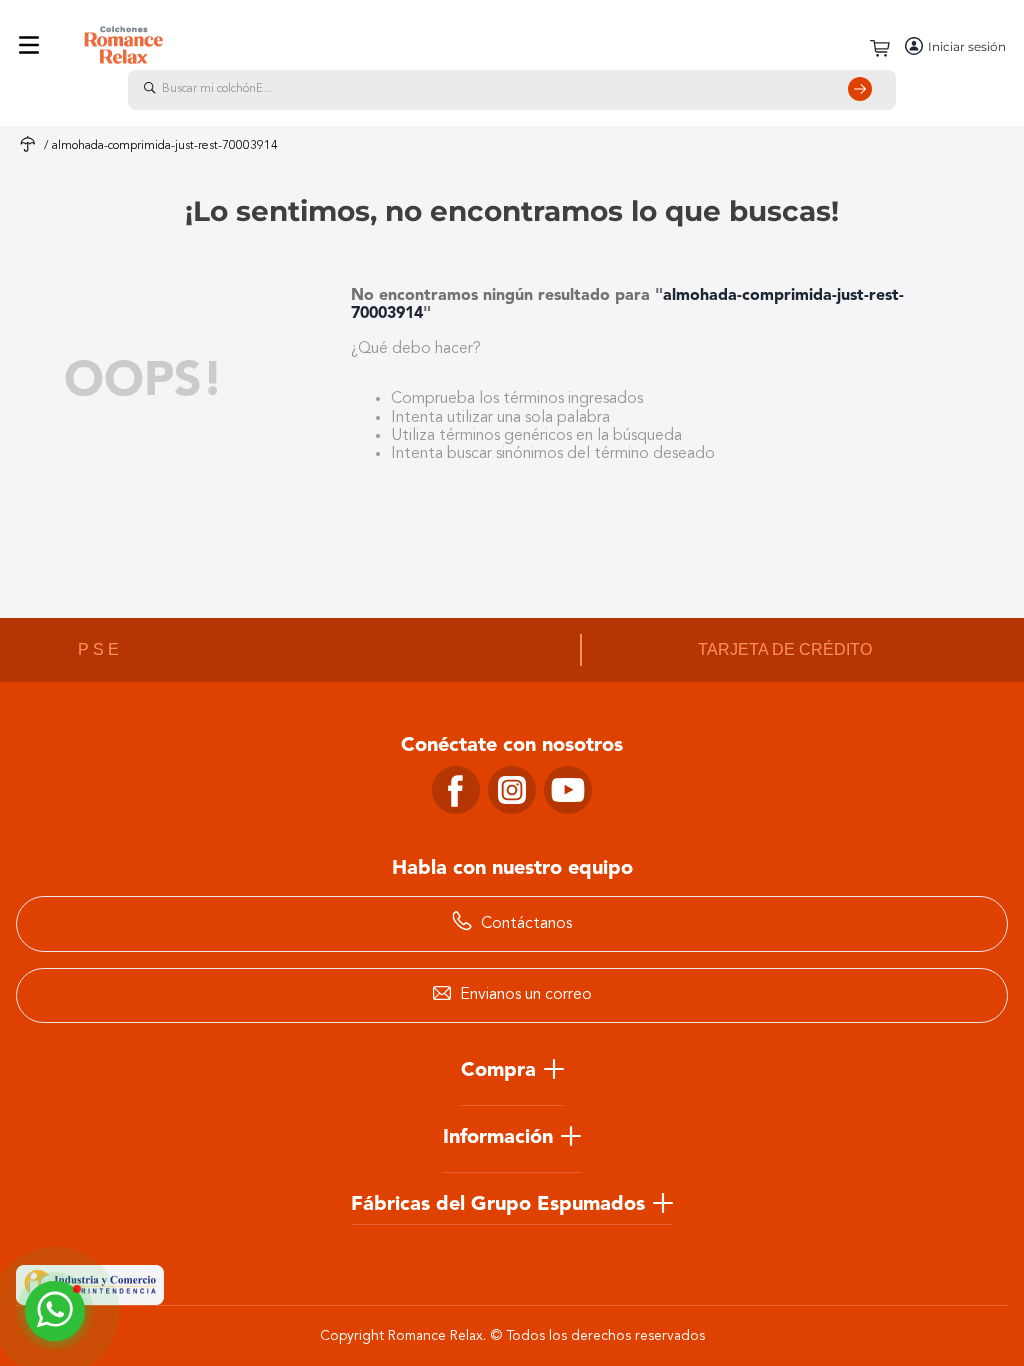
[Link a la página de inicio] (28, 146)
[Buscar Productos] (864, 90)
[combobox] (512, 90)
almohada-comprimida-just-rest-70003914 (165, 146)
